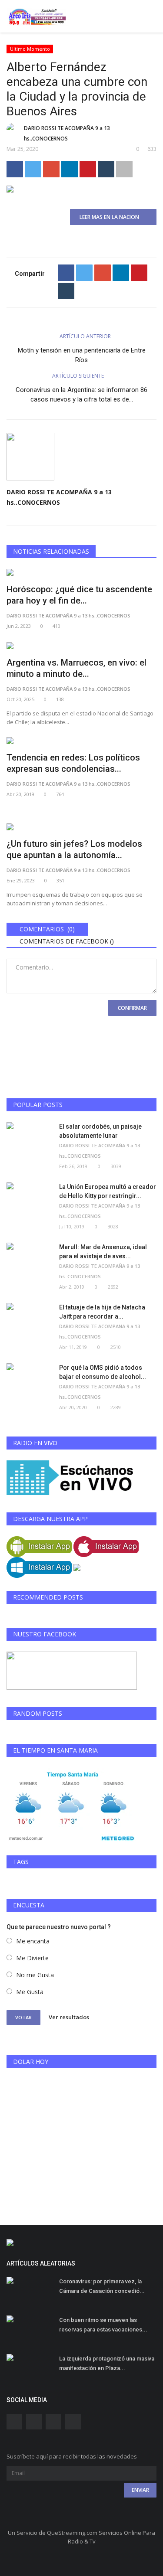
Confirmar (132, 1008)
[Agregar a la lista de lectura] (124, 169)
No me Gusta (35, 1975)
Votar (23, 2017)
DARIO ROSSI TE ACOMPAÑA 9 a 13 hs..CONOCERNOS (67, 133)
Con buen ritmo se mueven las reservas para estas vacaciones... (103, 2325)
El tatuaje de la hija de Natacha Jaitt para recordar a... (102, 1312)
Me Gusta (30, 1992)
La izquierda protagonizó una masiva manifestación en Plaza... (107, 2363)
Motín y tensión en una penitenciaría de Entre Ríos (82, 355)
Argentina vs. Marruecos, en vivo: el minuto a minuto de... (77, 668)
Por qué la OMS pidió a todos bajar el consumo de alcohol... (103, 1372)
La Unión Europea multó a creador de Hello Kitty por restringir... (108, 1191)
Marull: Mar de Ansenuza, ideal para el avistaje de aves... (103, 1252)
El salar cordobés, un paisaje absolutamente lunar (100, 1131)
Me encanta (33, 1941)
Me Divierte (32, 1958)
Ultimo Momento (30, 49)
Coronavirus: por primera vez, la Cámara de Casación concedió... (102, 2286)
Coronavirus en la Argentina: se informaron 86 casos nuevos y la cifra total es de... (81, 395)
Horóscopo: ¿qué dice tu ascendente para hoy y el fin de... (79, 595)
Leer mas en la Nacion (111, 217)
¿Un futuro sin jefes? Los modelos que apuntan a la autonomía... (74, 849)
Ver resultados (69, 2017)
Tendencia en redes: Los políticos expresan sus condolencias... (73, 763)
